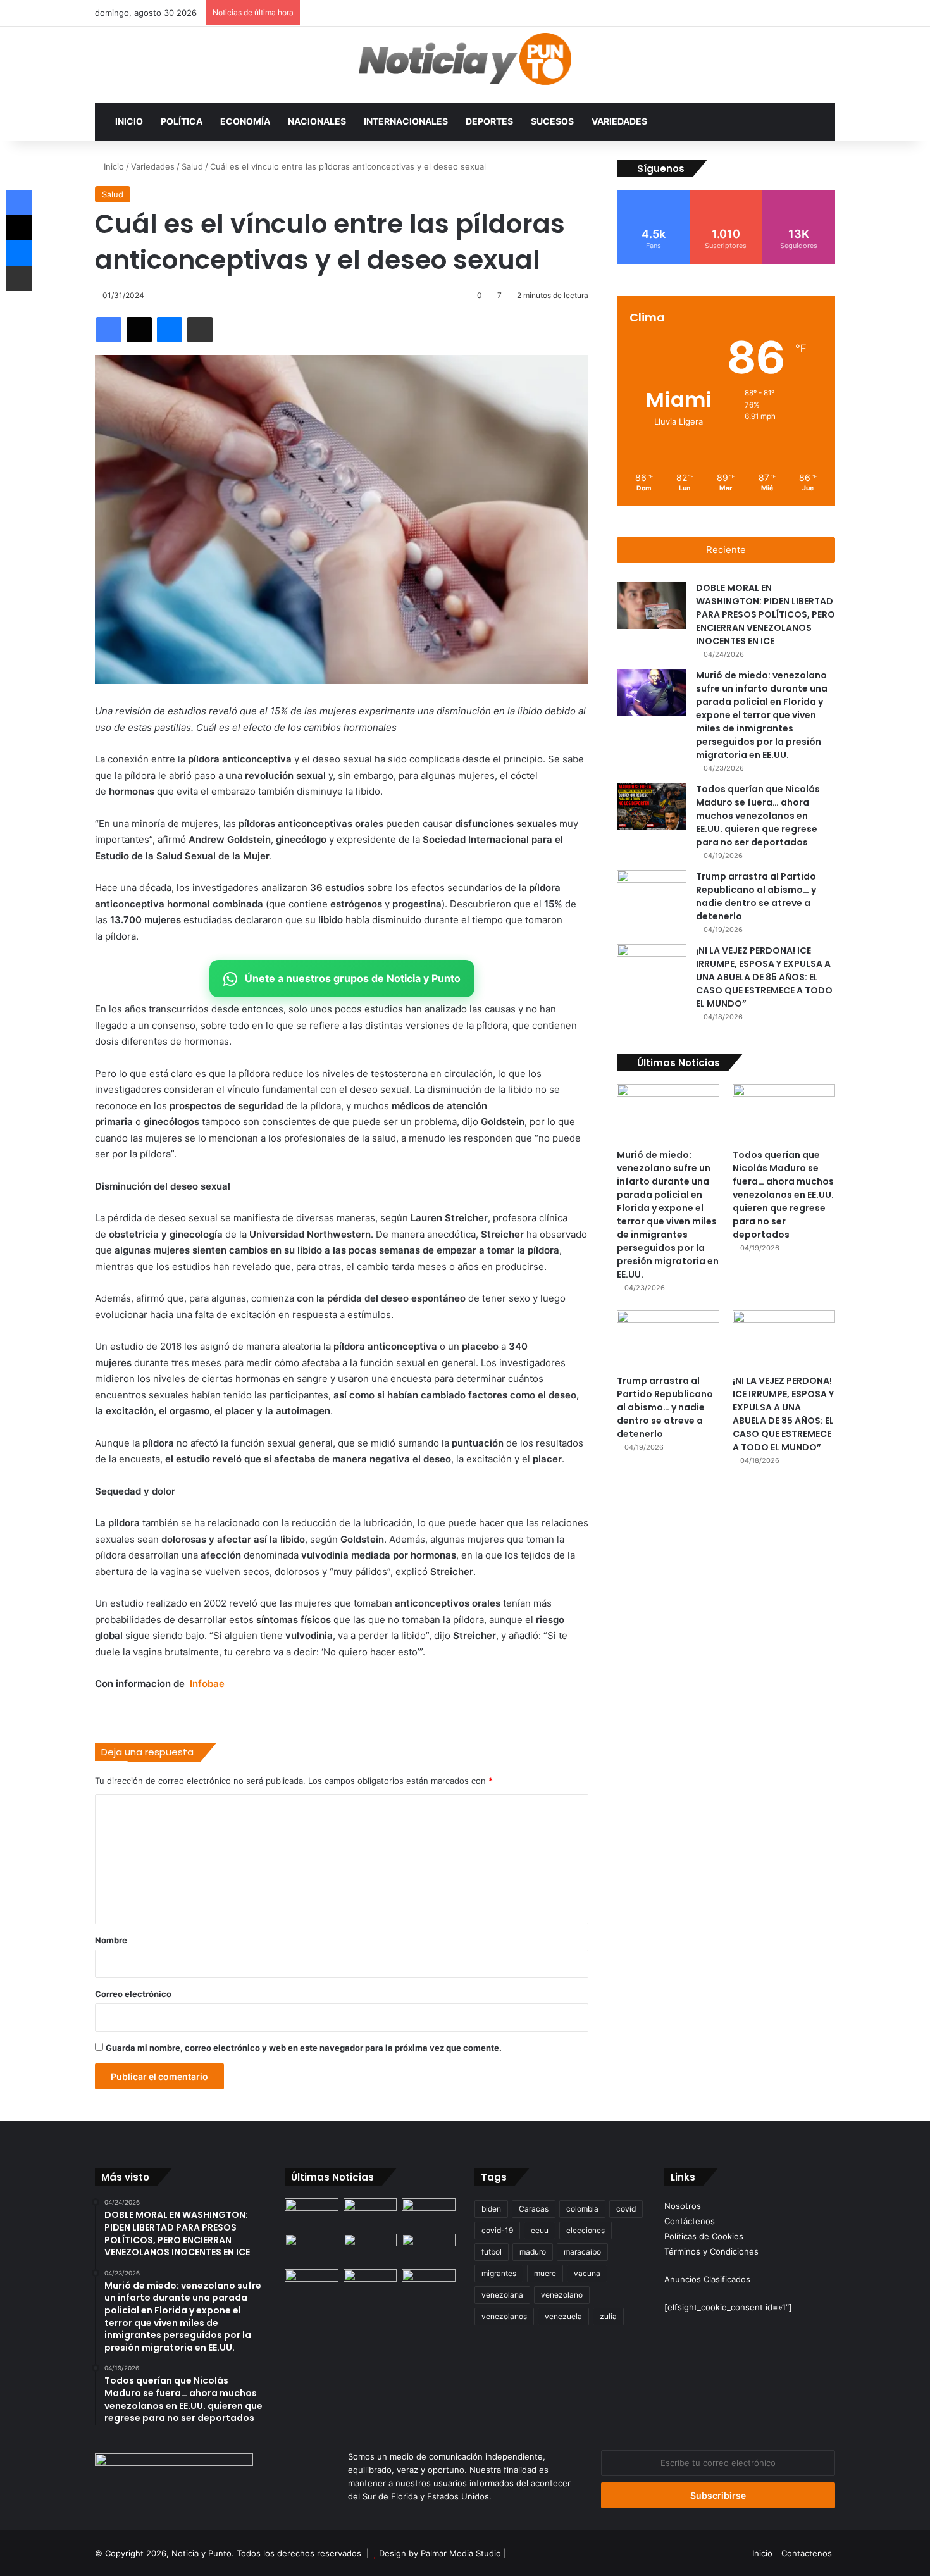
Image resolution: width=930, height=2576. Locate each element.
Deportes (489, 121)
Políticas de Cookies (704, 2236)
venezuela (563, 2316)
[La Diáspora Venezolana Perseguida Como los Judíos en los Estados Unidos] (312, 2284)
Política (182, 121)
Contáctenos (690, 2221)
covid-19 (497, 2230)
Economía (245, 121)
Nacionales (317, 121)
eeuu (540, 2230)
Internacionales (406, 121)
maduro (533, 2252)
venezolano (562, 2295)
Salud (192, 166)
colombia (582, 2209)
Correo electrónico (133, 1994)
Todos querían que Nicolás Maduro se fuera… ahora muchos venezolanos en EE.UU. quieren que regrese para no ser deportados (758, 816)
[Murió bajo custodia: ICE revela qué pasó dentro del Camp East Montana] (429, 2249)
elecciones (586, 2230)
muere (545, 2273)
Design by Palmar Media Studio (440, 2553)
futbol (492, 2252)
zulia (608, 2316)
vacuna (587, 2273)
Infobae (207, 1683)
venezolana (502, 2295)
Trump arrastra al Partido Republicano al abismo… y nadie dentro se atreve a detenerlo (756, 896)
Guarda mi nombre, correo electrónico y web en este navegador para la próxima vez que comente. (304, 2048)
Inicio (129, 121)
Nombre (111, 1940)
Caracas (534, 2209)
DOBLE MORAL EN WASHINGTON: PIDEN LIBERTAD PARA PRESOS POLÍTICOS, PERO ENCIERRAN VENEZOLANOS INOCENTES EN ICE (766, 614)
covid (626, 2209)
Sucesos (552, 121)
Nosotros (683, 2206)
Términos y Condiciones (711, 2251)
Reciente (726, 550)
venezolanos (504, 2316)
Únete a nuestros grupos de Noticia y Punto (353, 978)
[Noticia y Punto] (465, 65)
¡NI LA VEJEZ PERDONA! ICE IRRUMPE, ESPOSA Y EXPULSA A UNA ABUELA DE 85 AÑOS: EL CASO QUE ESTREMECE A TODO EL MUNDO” (764, 977)
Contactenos (807, 2553)
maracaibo (582, 2252)
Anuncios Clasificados (707, 2279)
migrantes (499, 2273)
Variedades (619, 121)
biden (491, 2209)
